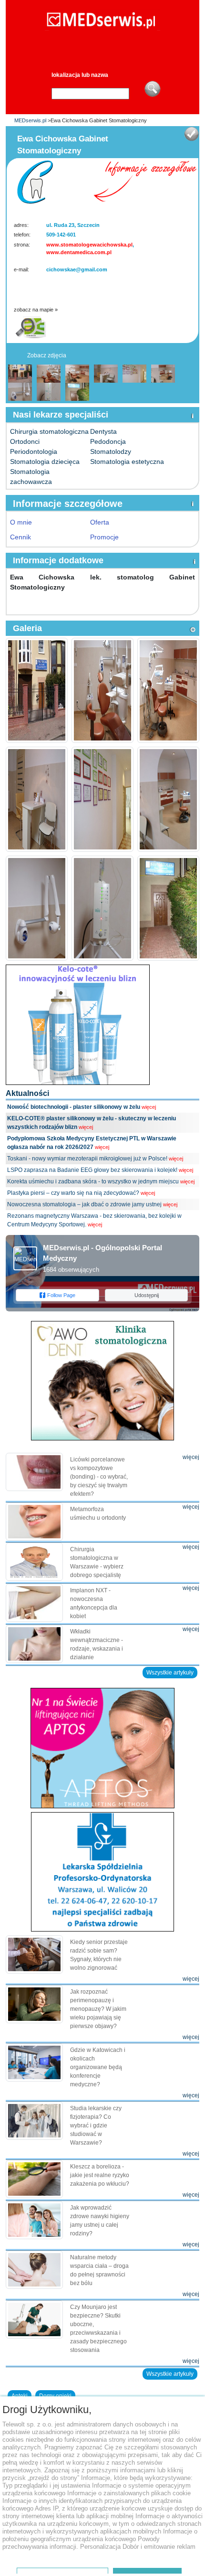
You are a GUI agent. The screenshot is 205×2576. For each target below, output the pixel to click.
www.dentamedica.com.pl (79, 252)
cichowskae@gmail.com (77, 269)
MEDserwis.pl (30, 120)
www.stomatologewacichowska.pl (89, 245)
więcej (149, 1107)
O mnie (21, 522)
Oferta (100, 522)
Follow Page (61, 1295)
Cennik (20, 537)
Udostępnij (147, 1295)
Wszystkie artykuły (170, 1673)
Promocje (104, 537)
